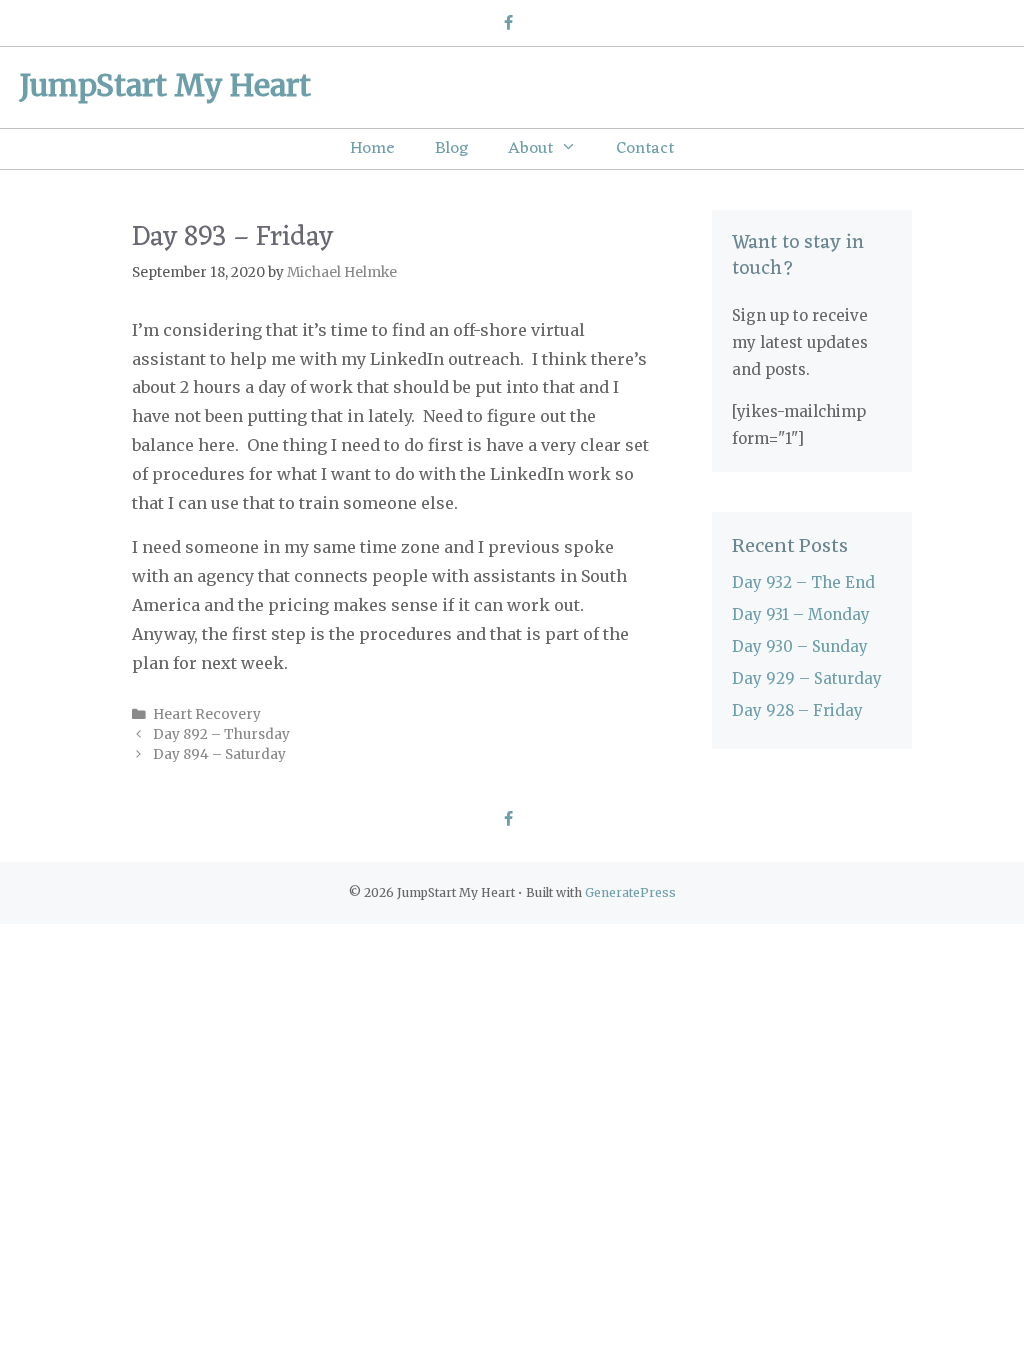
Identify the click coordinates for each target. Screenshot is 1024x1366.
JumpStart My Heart (165, 85)
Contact (645, 149)
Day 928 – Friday (797, 710)
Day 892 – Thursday (221, 734)
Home (372, 149)
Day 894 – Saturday (219, 754)
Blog (451, 149)
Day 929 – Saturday (807, 678)
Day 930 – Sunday (800, 646)
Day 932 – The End (803, 582)
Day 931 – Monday (801, 614)
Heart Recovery (207, 714)
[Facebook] (507, 24)
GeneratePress (630, 892)
